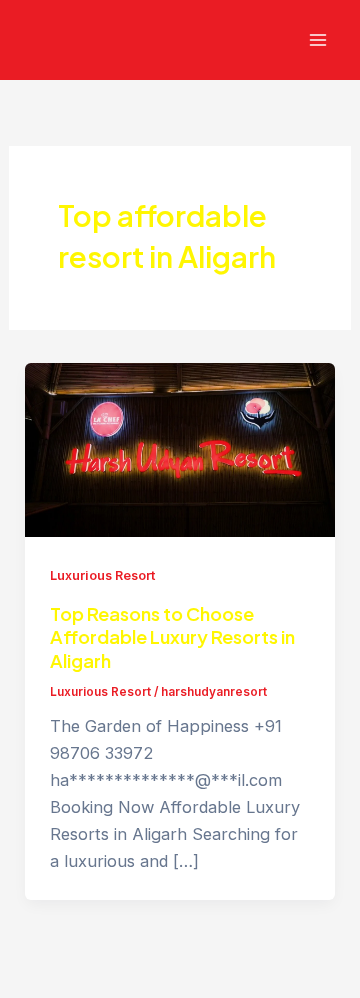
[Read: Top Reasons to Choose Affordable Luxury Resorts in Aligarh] (179, 448)
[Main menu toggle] (317, 40)
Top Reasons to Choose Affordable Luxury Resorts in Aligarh (172, 637)
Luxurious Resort (102, 575)
